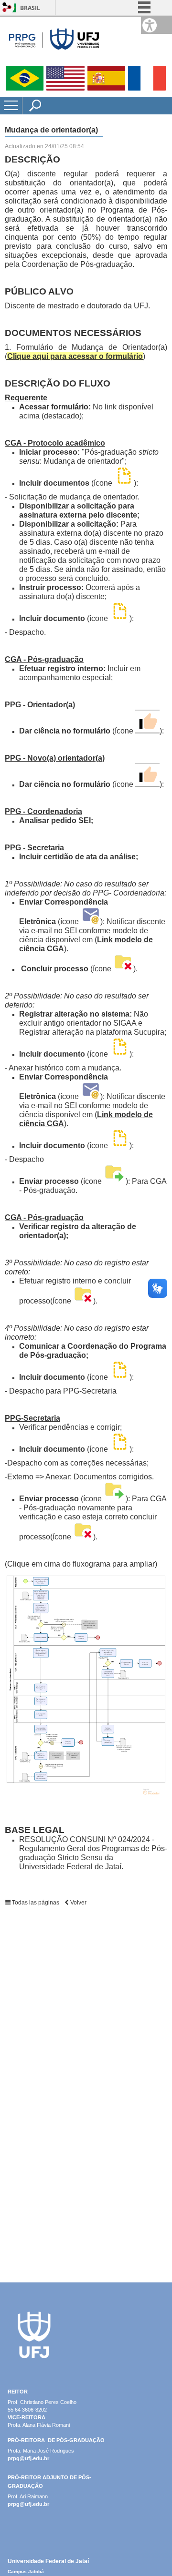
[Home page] (53, 62)
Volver (78, 1903)
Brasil (30, 8)
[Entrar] (7, 8)
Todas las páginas (36, 1903)
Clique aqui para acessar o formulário (75, 356)
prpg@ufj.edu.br (28, 2458)
